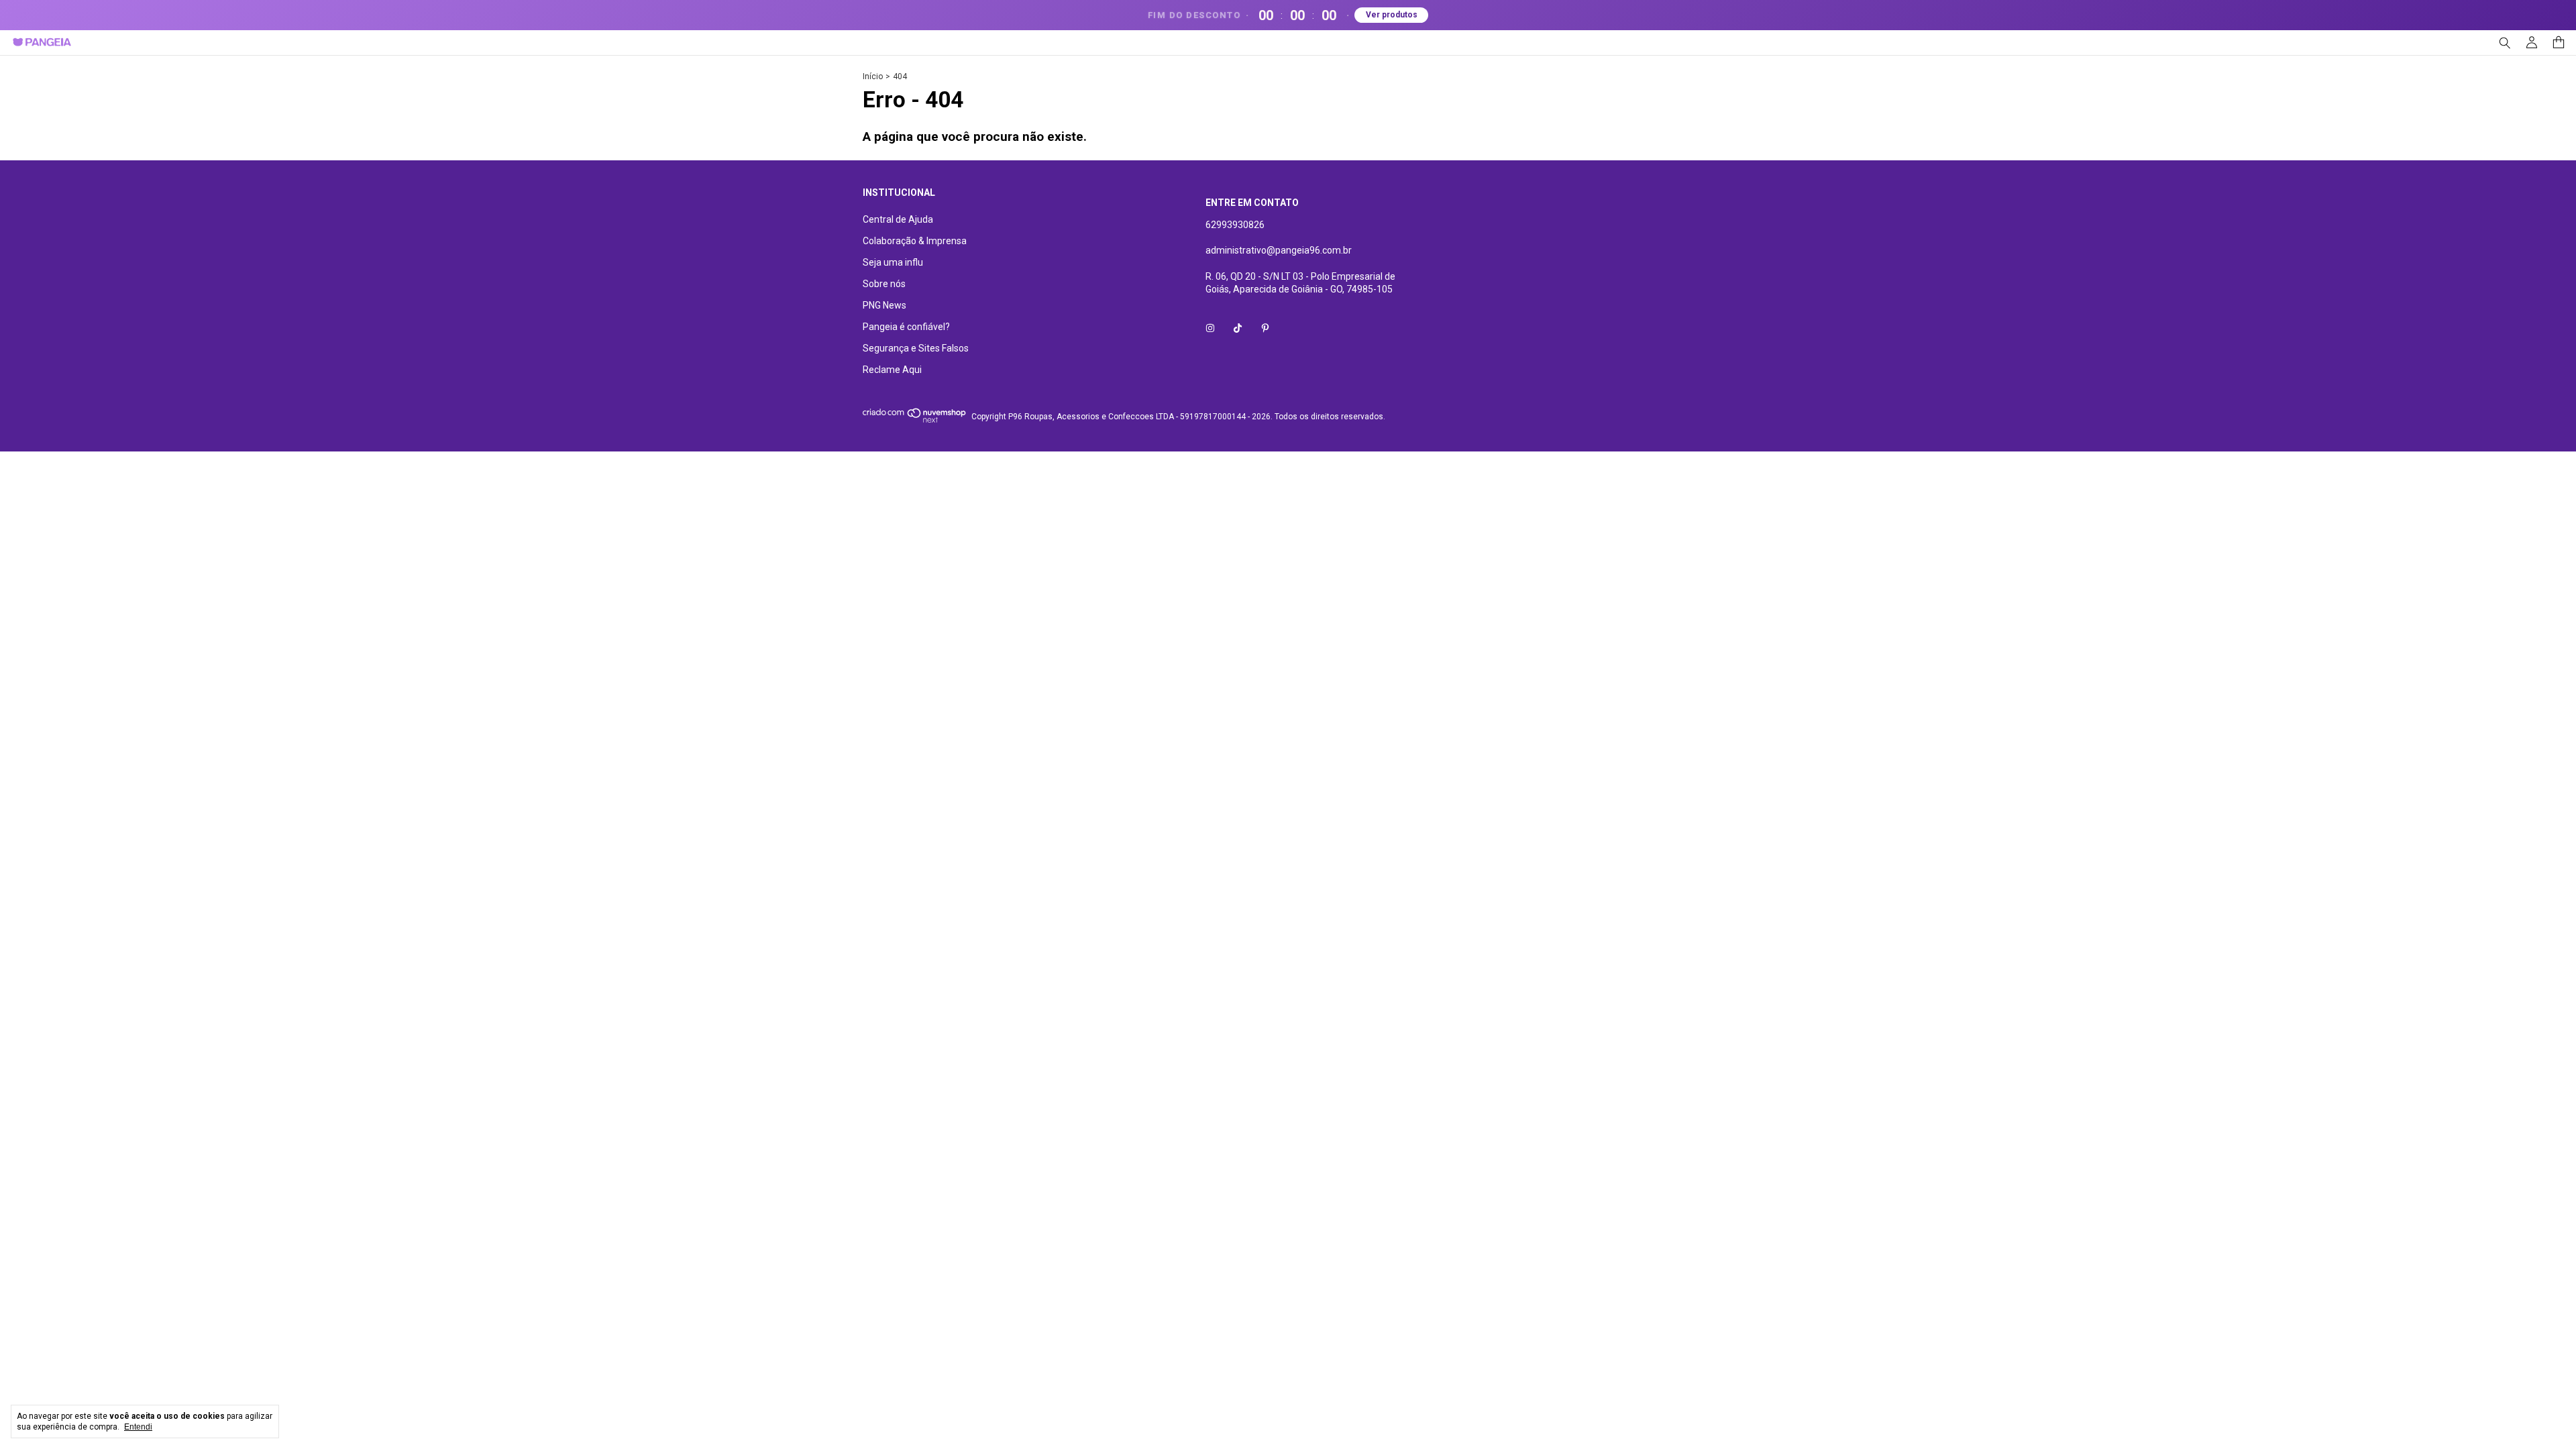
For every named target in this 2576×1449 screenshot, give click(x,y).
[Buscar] (2505, 43)
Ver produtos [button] (1392, 15)
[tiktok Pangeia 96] (1238, 328)
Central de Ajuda (898, 219)
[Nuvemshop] (915, 420)
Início (873, 76)
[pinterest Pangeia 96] (1265, 328)
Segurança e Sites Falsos (916, 348)
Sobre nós (884, 284)
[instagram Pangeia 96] (1210, 328)
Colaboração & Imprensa (915, 241)
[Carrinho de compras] (2559, 43)
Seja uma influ (893, 262)
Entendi (138, 1427)
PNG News (884, 305)
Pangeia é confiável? (906, 327)
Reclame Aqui (892, 370)
